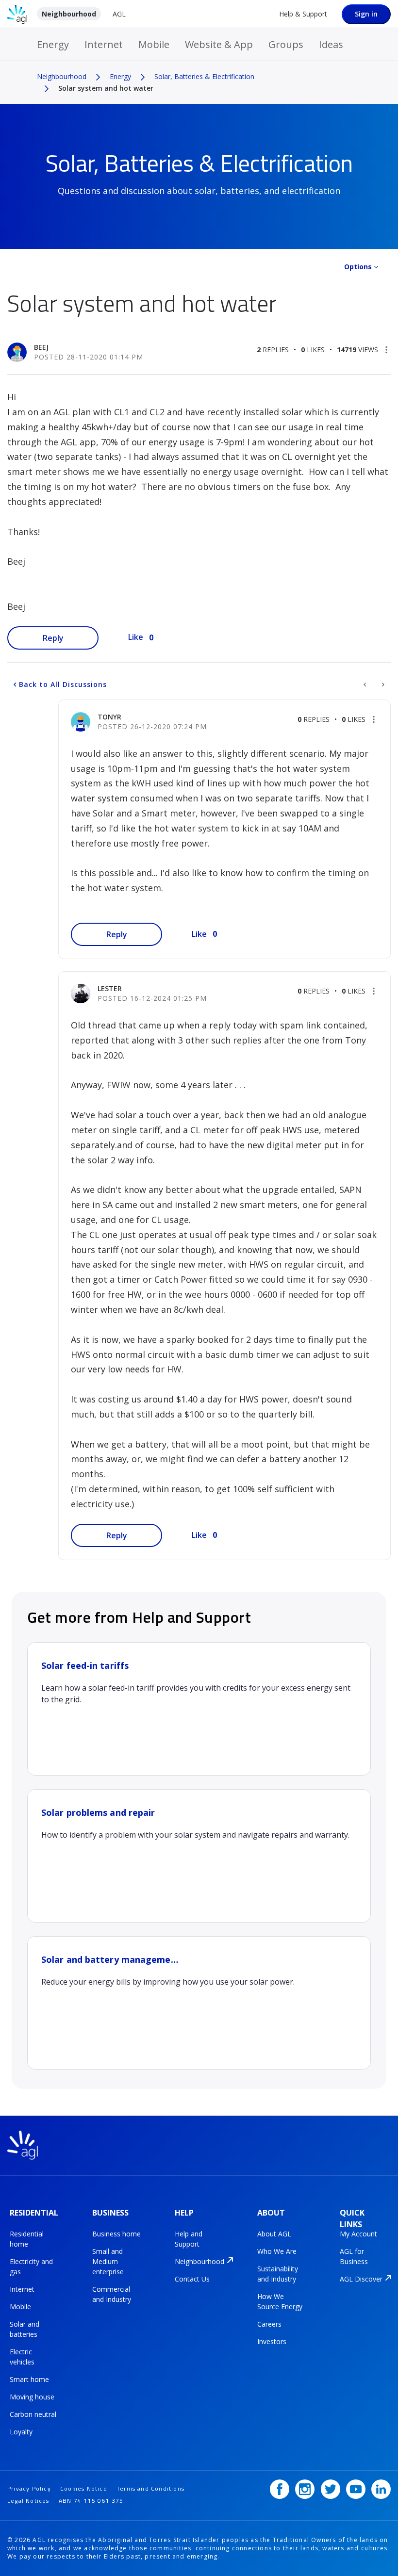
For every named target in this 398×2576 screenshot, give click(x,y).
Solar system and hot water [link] (106, 88)
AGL (119, 14)
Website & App (219, 44)
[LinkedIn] (381, 2489)
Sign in (366, 14)
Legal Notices (28, 2501)
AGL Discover (361, 2279)
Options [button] (358, 267)
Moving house (32, 2397)
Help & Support (303, 14)
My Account (358, 2234)
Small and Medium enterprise (108, 2261)
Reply (53, 638)
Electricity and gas (31, 2266)
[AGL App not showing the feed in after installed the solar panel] (366, 685)
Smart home (29, 2379)
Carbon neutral (33, 2414)
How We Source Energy (280, 2301)
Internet (104, 44)
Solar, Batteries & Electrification (204, 76)
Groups (286, 44)
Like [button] (136, 637)
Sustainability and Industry (278, 2274)
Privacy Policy (29, 2488)
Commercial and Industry (112, 2294)
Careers (269, 2324)
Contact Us (192, 2279)
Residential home (27, 2239)
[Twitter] (331, 2489)
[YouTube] (356, 2489)
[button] (386, 350)
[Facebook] (280, 2489)
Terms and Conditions (150, 2488)
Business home (116, 2234)
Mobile (154, 44)
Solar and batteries (25, 2329)
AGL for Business (354, 2256)
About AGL (274, 2234)
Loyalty (21, 2432)
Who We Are (277, 2251)
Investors (272, 2341)
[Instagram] (305, 2489)
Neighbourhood (69, 14)
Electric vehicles (22, 2357)
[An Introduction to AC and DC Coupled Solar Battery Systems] (382, 685)
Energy (53, 44)
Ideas (331, 44)
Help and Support (189, 2239)
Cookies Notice (84, 2488)
